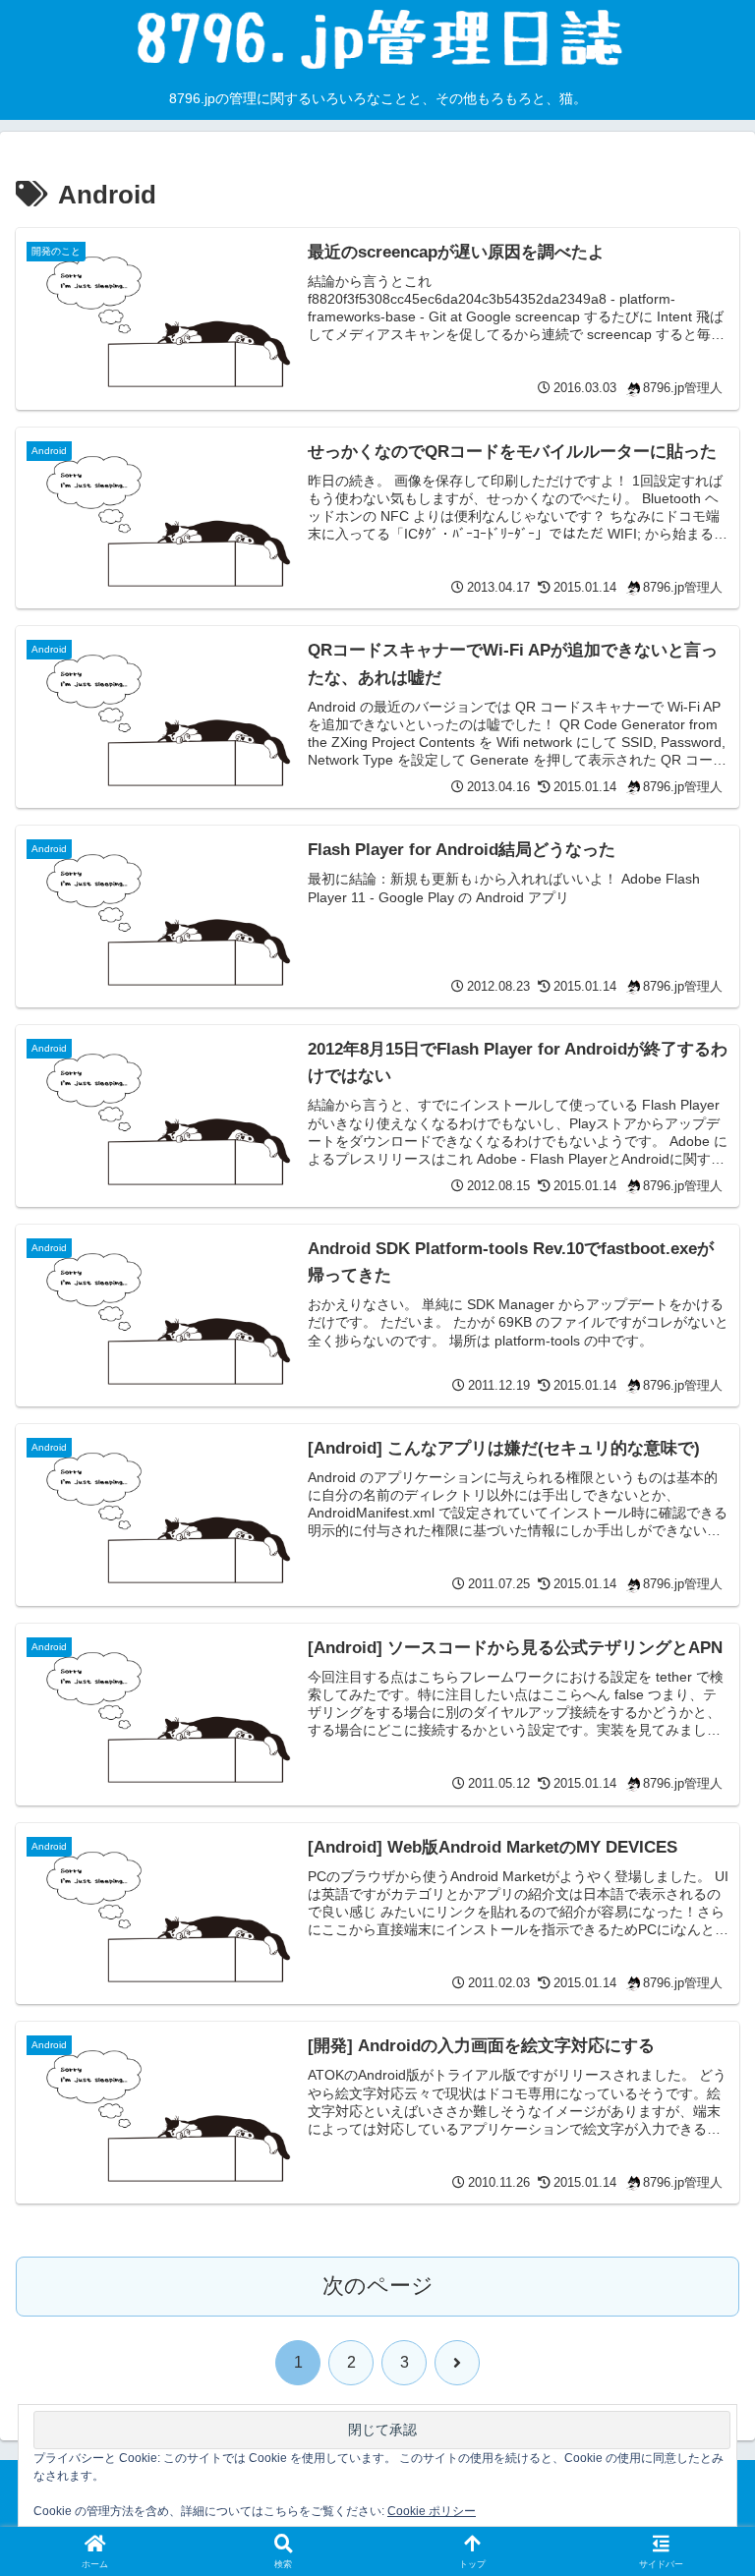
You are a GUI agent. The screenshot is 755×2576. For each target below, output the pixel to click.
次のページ (378, 2286)
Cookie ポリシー (432, 2511)
